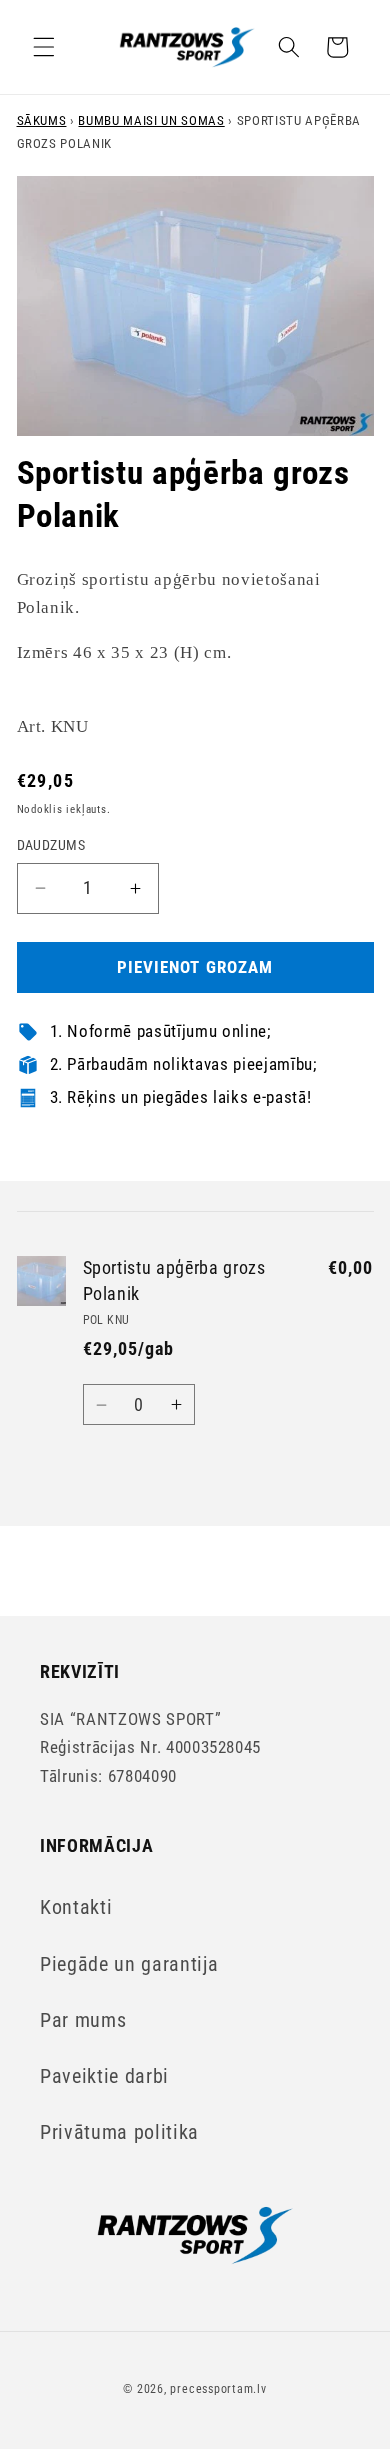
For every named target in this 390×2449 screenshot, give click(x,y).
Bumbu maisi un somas (151, 120)
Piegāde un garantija (129, 1964)
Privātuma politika (119, 2132)
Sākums (42, 120)
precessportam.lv (218, 2389)
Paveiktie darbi (104, 2076)
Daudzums (51, 845)
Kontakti (76, 1907)
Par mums (83, 2020)
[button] (44, 47)
